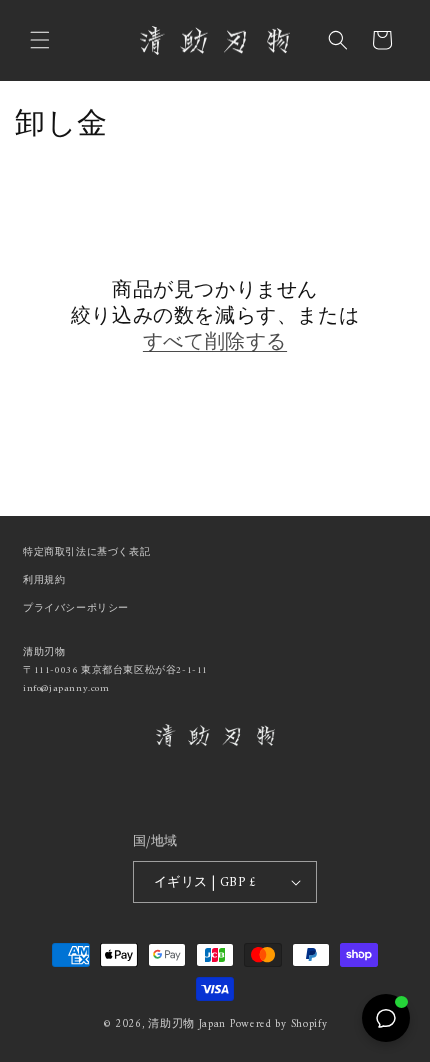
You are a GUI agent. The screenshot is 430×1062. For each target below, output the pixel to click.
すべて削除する (215, 344)
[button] (40, 40)
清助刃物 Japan (187, 1024)
